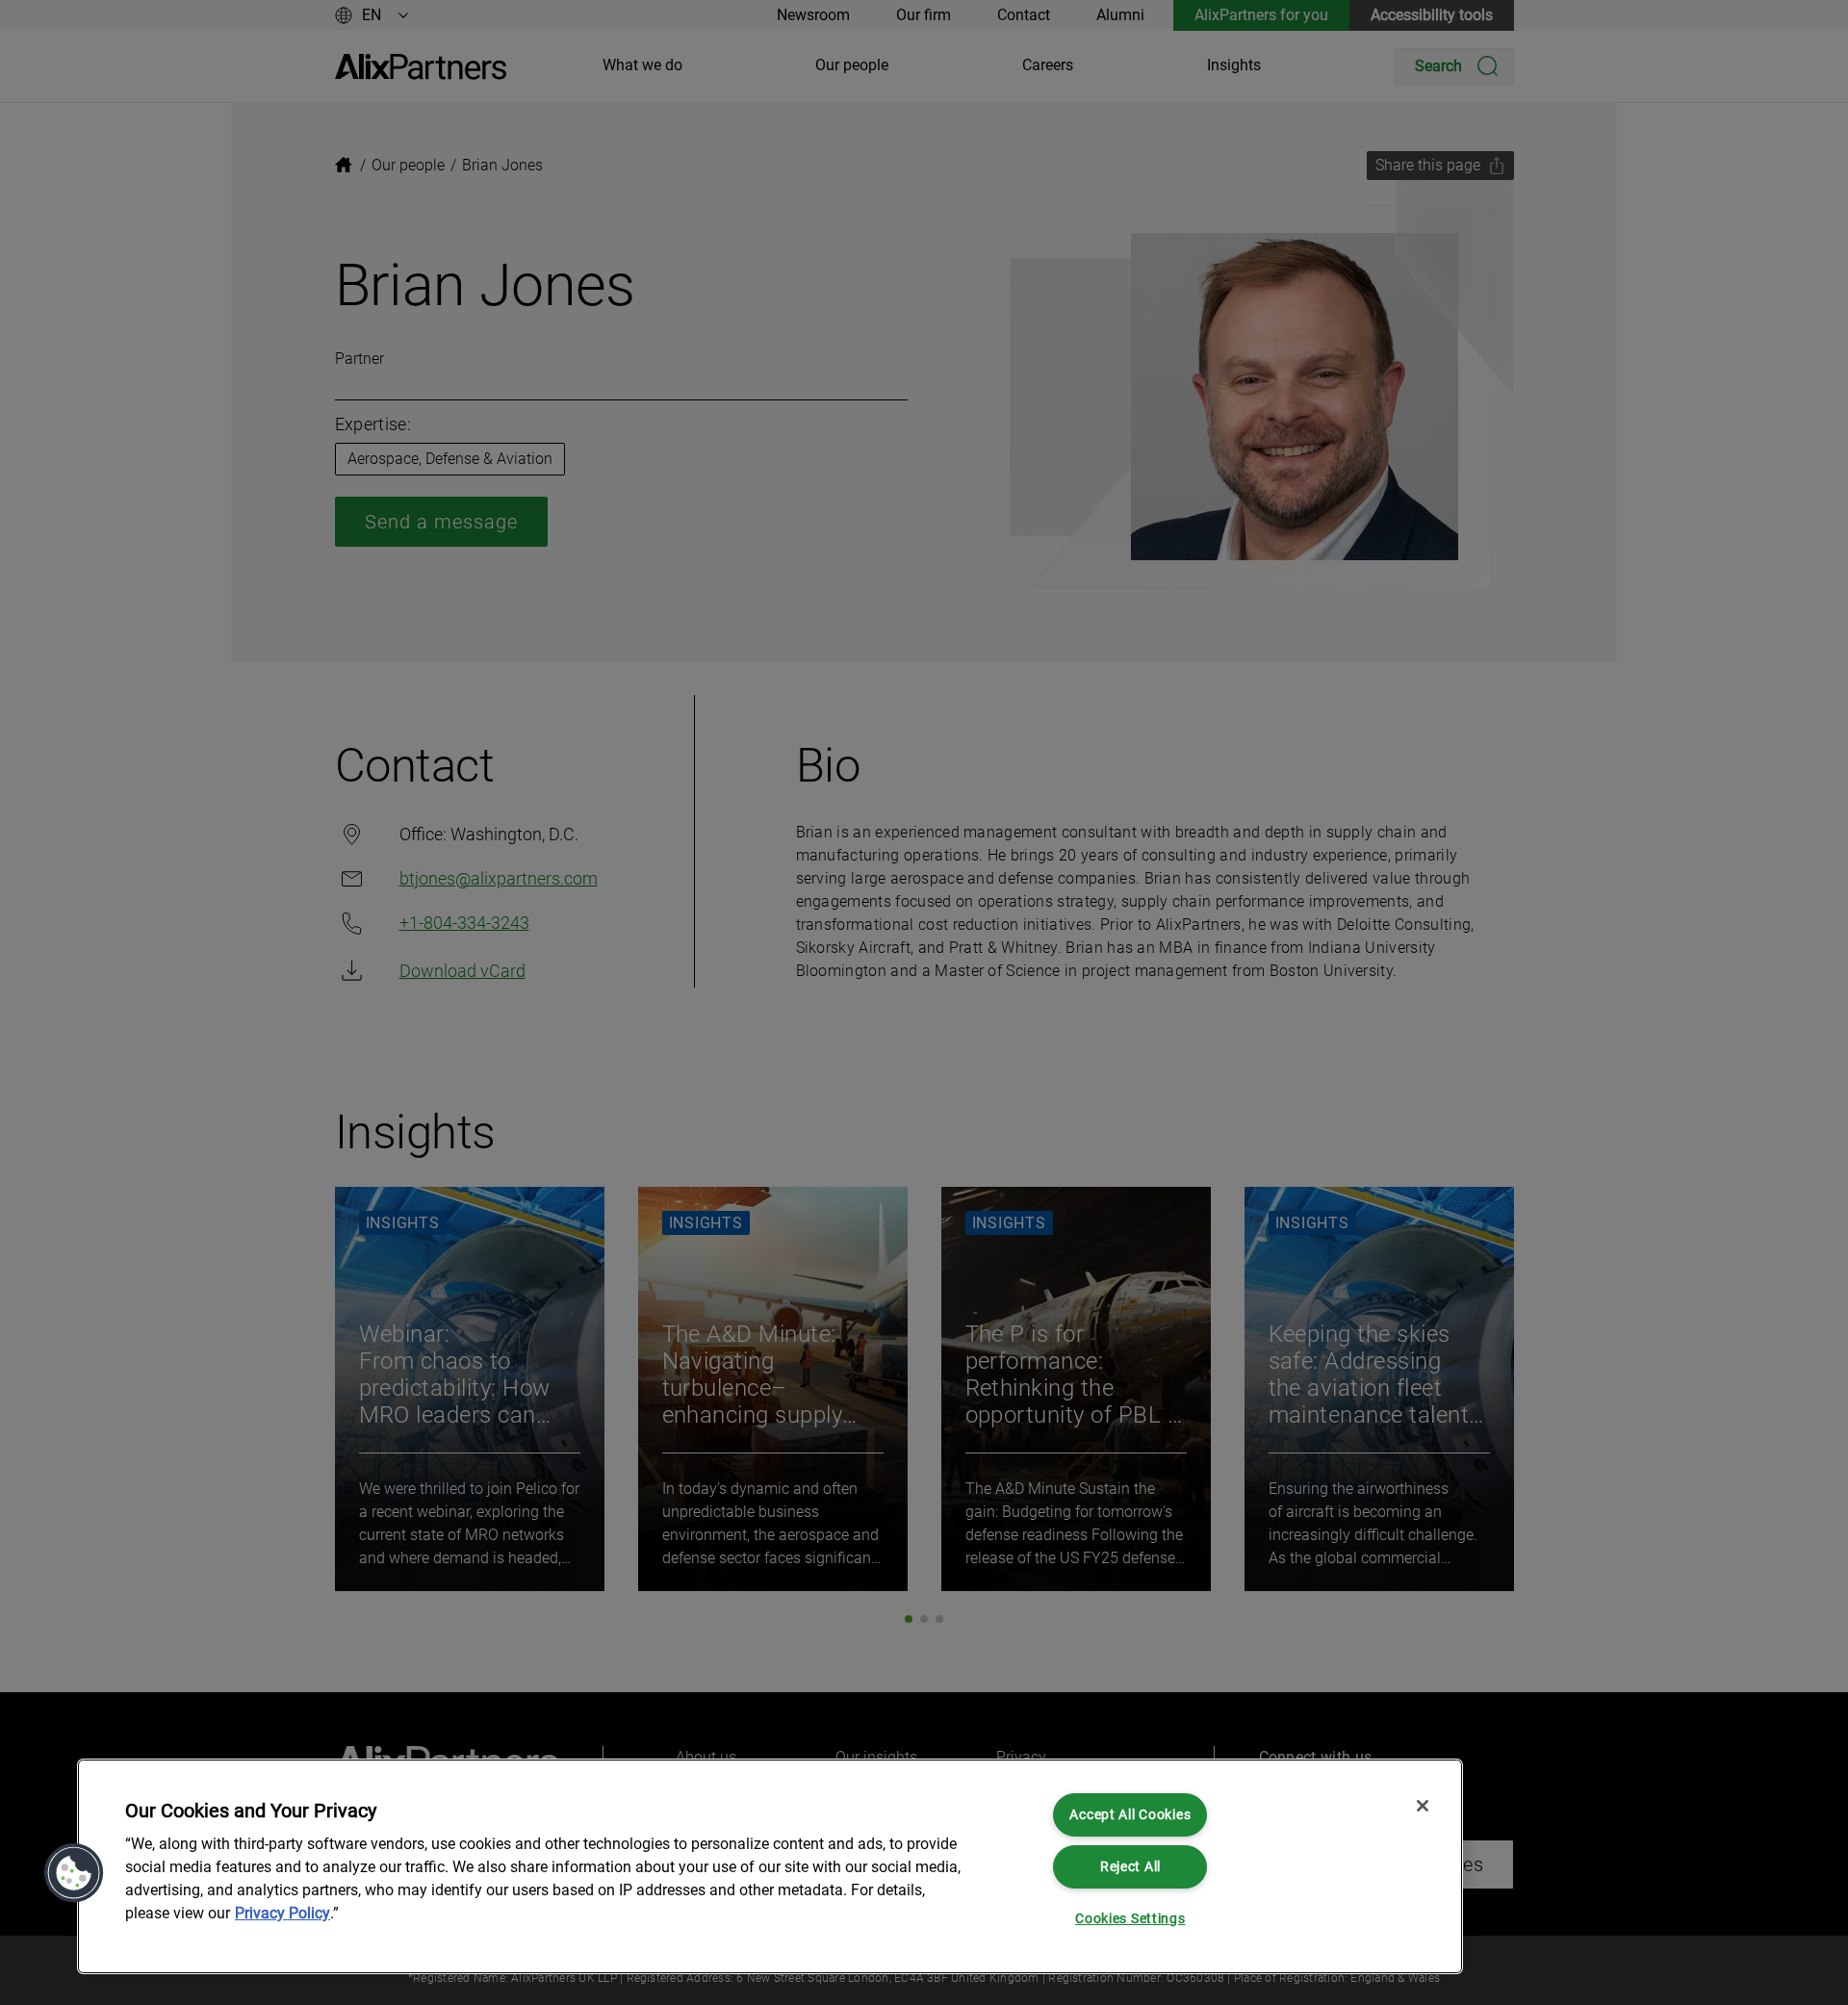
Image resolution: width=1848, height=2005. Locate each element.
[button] (74, 1873)
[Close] (1423, 1806)
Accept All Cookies (1130, 1815)
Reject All (1130, 1867)
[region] (770, 1866)
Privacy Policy (282, 1913)
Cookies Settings (1130, 1919)
